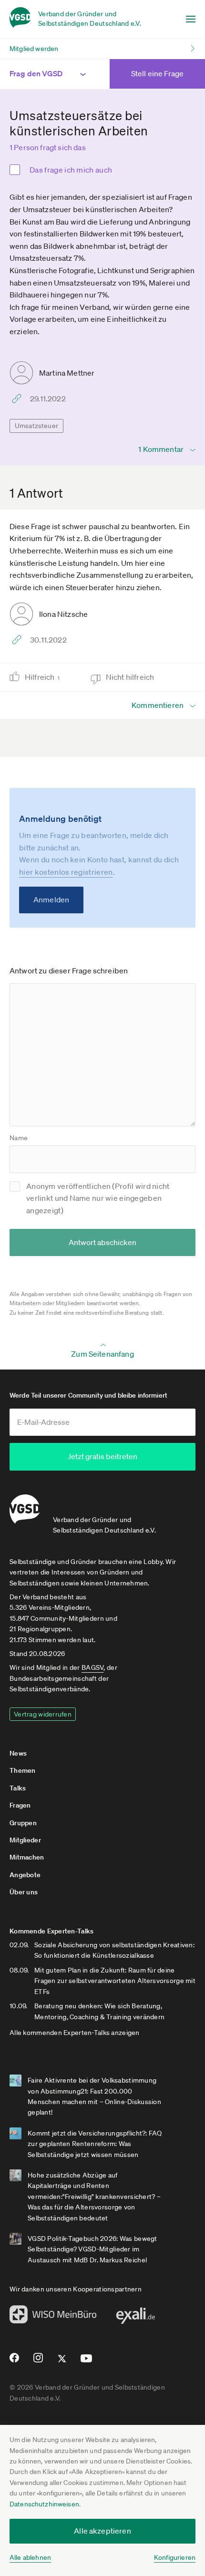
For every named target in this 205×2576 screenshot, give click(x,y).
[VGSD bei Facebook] (13, 2361)
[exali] (135, 2318)
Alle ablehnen (30, 2557)
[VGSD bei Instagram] (38, 2361)
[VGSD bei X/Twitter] (62, 2362)
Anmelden (51, 900)
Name (19, 1138)
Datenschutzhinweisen (44, 2504)
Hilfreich (42, 677)
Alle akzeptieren (102, 2531)
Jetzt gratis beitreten (102, 1456)
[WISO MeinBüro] (53, 2317)
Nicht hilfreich (131, 677)
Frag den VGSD (36, 73)
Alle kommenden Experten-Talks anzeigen (75, 2033)
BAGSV (92, 1667)
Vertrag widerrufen (43, 1714)
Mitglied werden (34, 49)
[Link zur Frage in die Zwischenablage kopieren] (19, 399)
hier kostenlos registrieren (66, 872)
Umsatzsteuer (36, 426)
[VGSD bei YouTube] (87, 2362)
